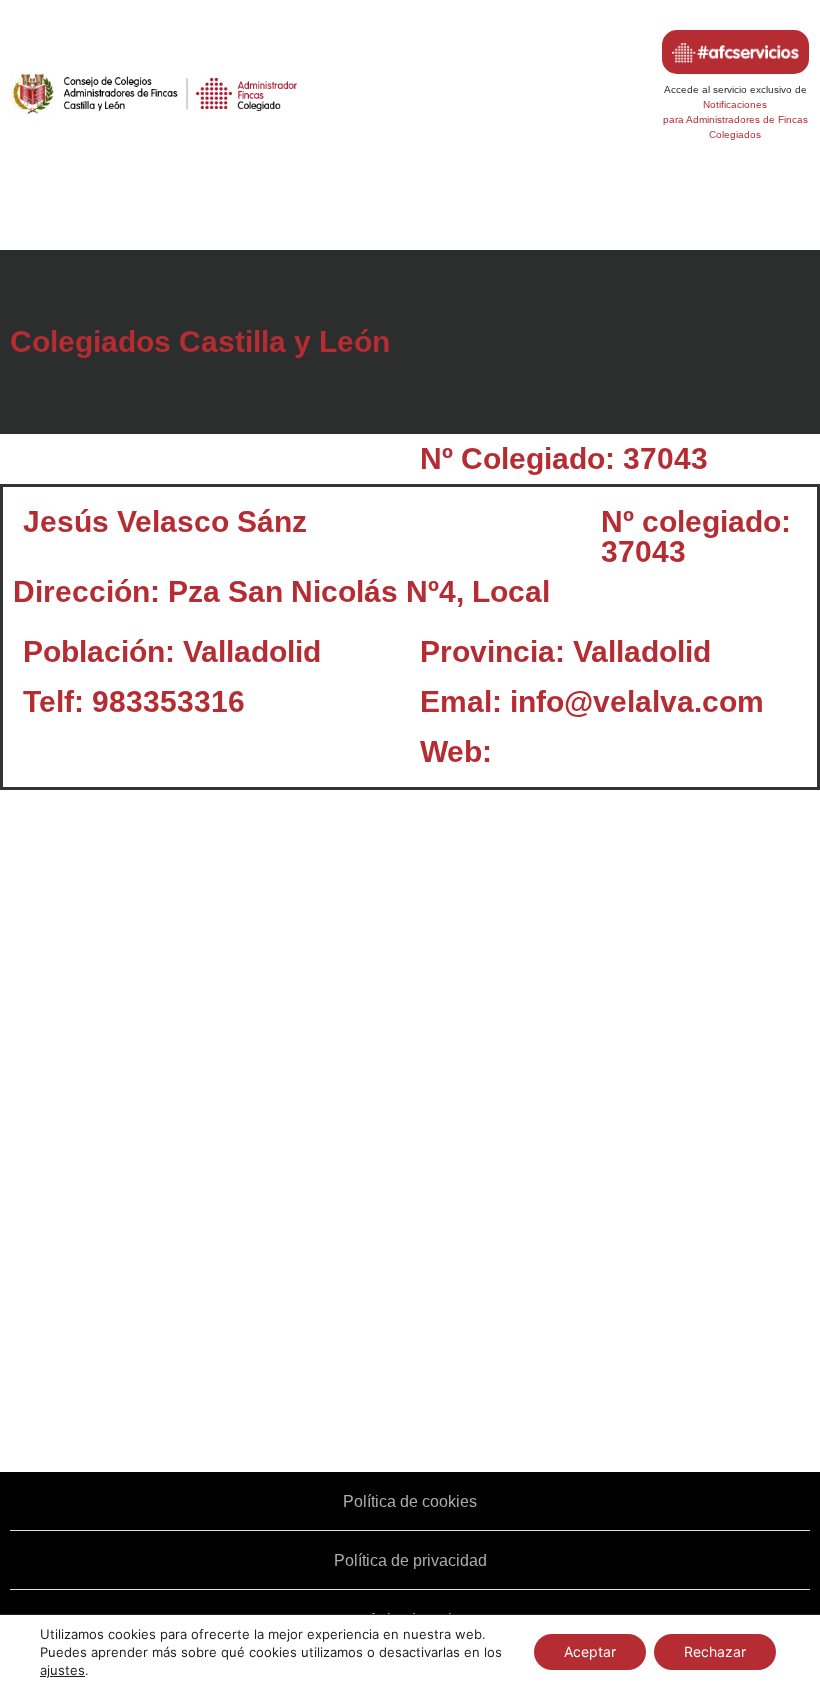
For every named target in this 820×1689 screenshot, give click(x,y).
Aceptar (590, 1651)
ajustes (62, 1670)
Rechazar (715, 1651)
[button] (410, 213)
